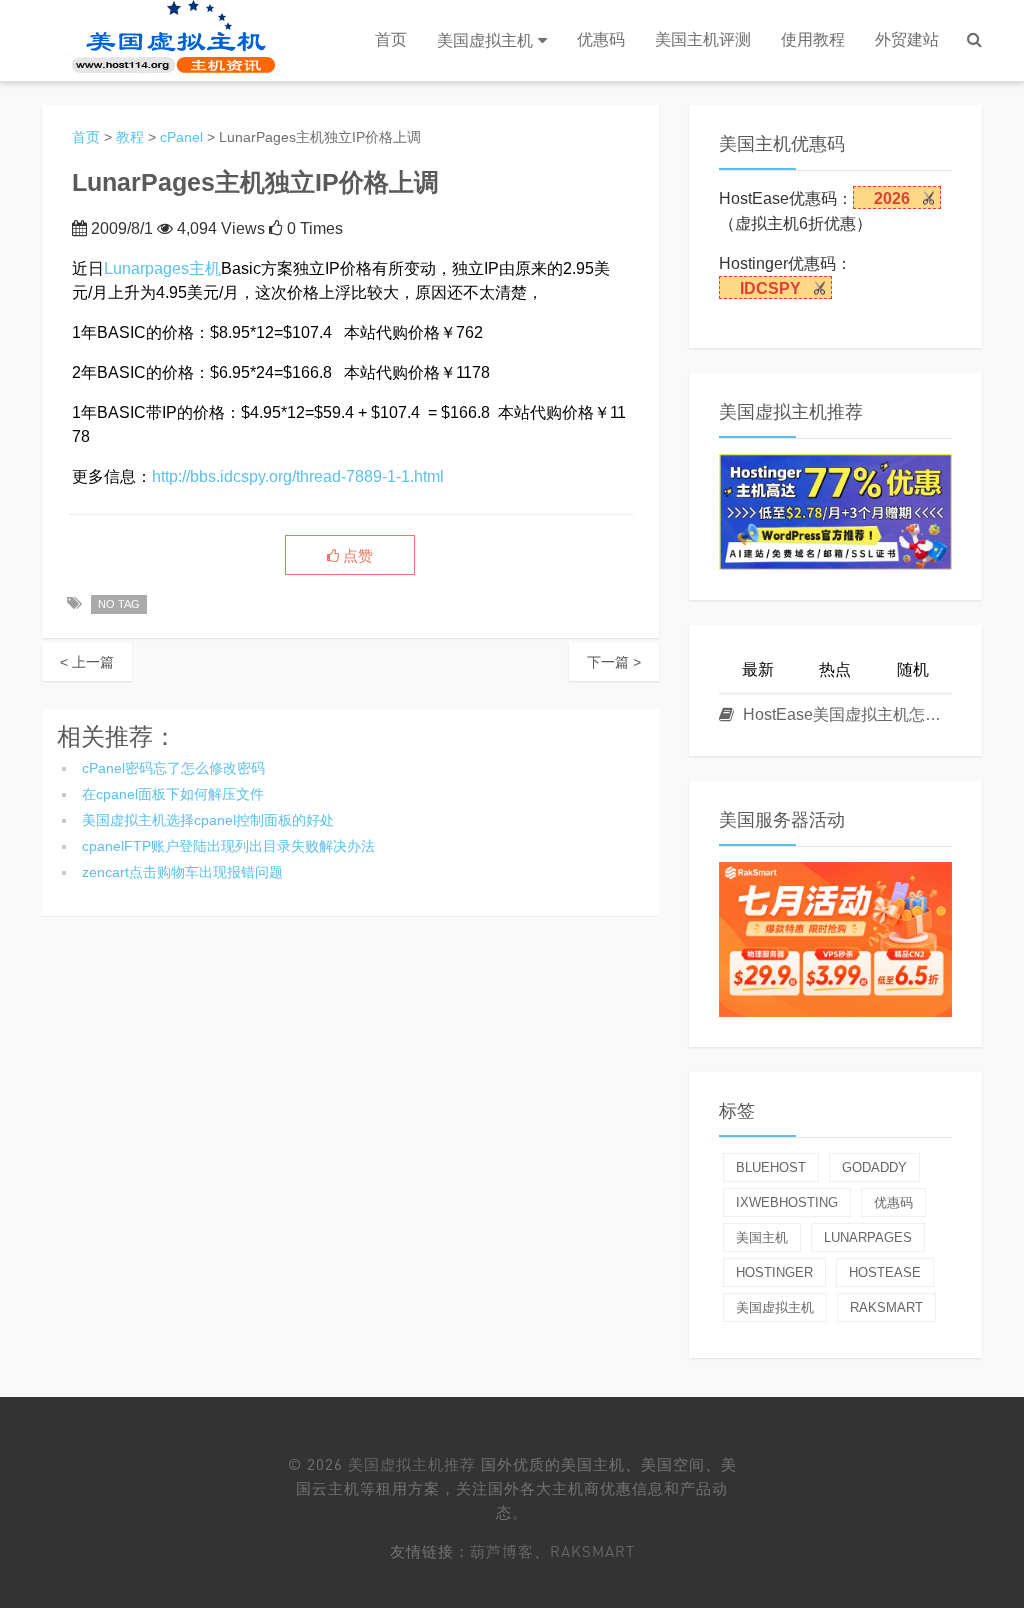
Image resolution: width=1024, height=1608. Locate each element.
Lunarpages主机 (162, 268)
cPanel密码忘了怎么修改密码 (173, 768)
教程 (130, 137)
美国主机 (762, 1237)
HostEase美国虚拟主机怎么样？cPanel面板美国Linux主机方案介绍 (845, 714)
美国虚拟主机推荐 (412, 1464)
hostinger (774, 1272)
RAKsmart (592, 1551)
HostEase (885, 1272)
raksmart (886, 1307)
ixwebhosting (787, 1202)
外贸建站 (907, 39)
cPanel (181, 137)
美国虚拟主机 (485, 40)
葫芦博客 (502, 1551)
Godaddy (874, 1167)
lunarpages (868, 1237)
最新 (758, 669)
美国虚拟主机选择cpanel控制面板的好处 (208, 820)
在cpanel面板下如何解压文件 (173, 794)
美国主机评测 (703, 39)
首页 (391, 39)
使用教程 (813, 39)
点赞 (356, 556)
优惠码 (601, 39)
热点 (835, 669)
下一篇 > (614, 662)
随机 (913, 669)
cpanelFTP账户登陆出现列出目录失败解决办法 (228, 846)
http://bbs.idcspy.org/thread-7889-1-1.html (298, 476)
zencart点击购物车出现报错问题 (182, 872)
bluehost (771, 1167)
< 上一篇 (87, 662)
